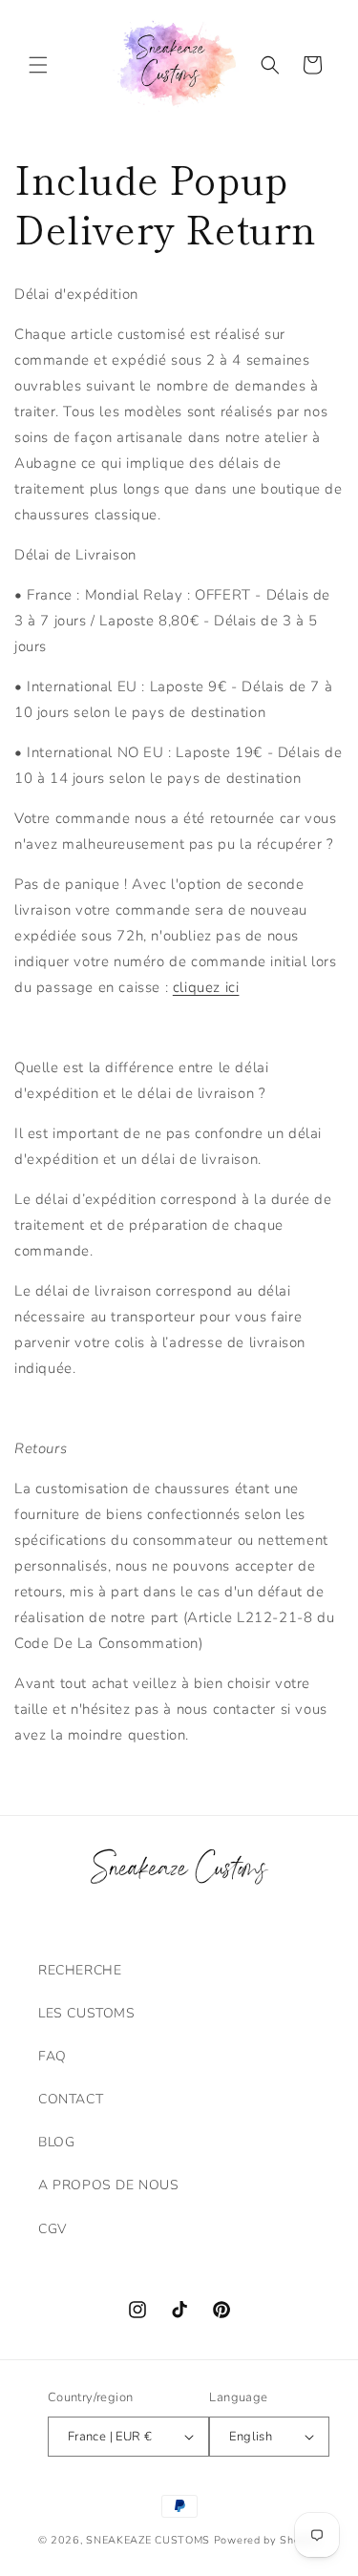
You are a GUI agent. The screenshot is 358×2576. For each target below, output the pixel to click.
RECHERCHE (80, 1970)
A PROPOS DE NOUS (109, 2185)
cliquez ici (206, 987)
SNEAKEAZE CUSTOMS (148, 2540)
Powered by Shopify (267, 2540)
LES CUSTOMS (87, 2013)
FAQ (53, 2056)
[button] (38, 65)
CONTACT (71, 2099)
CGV (53, 2229)
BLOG (56, 2142)
